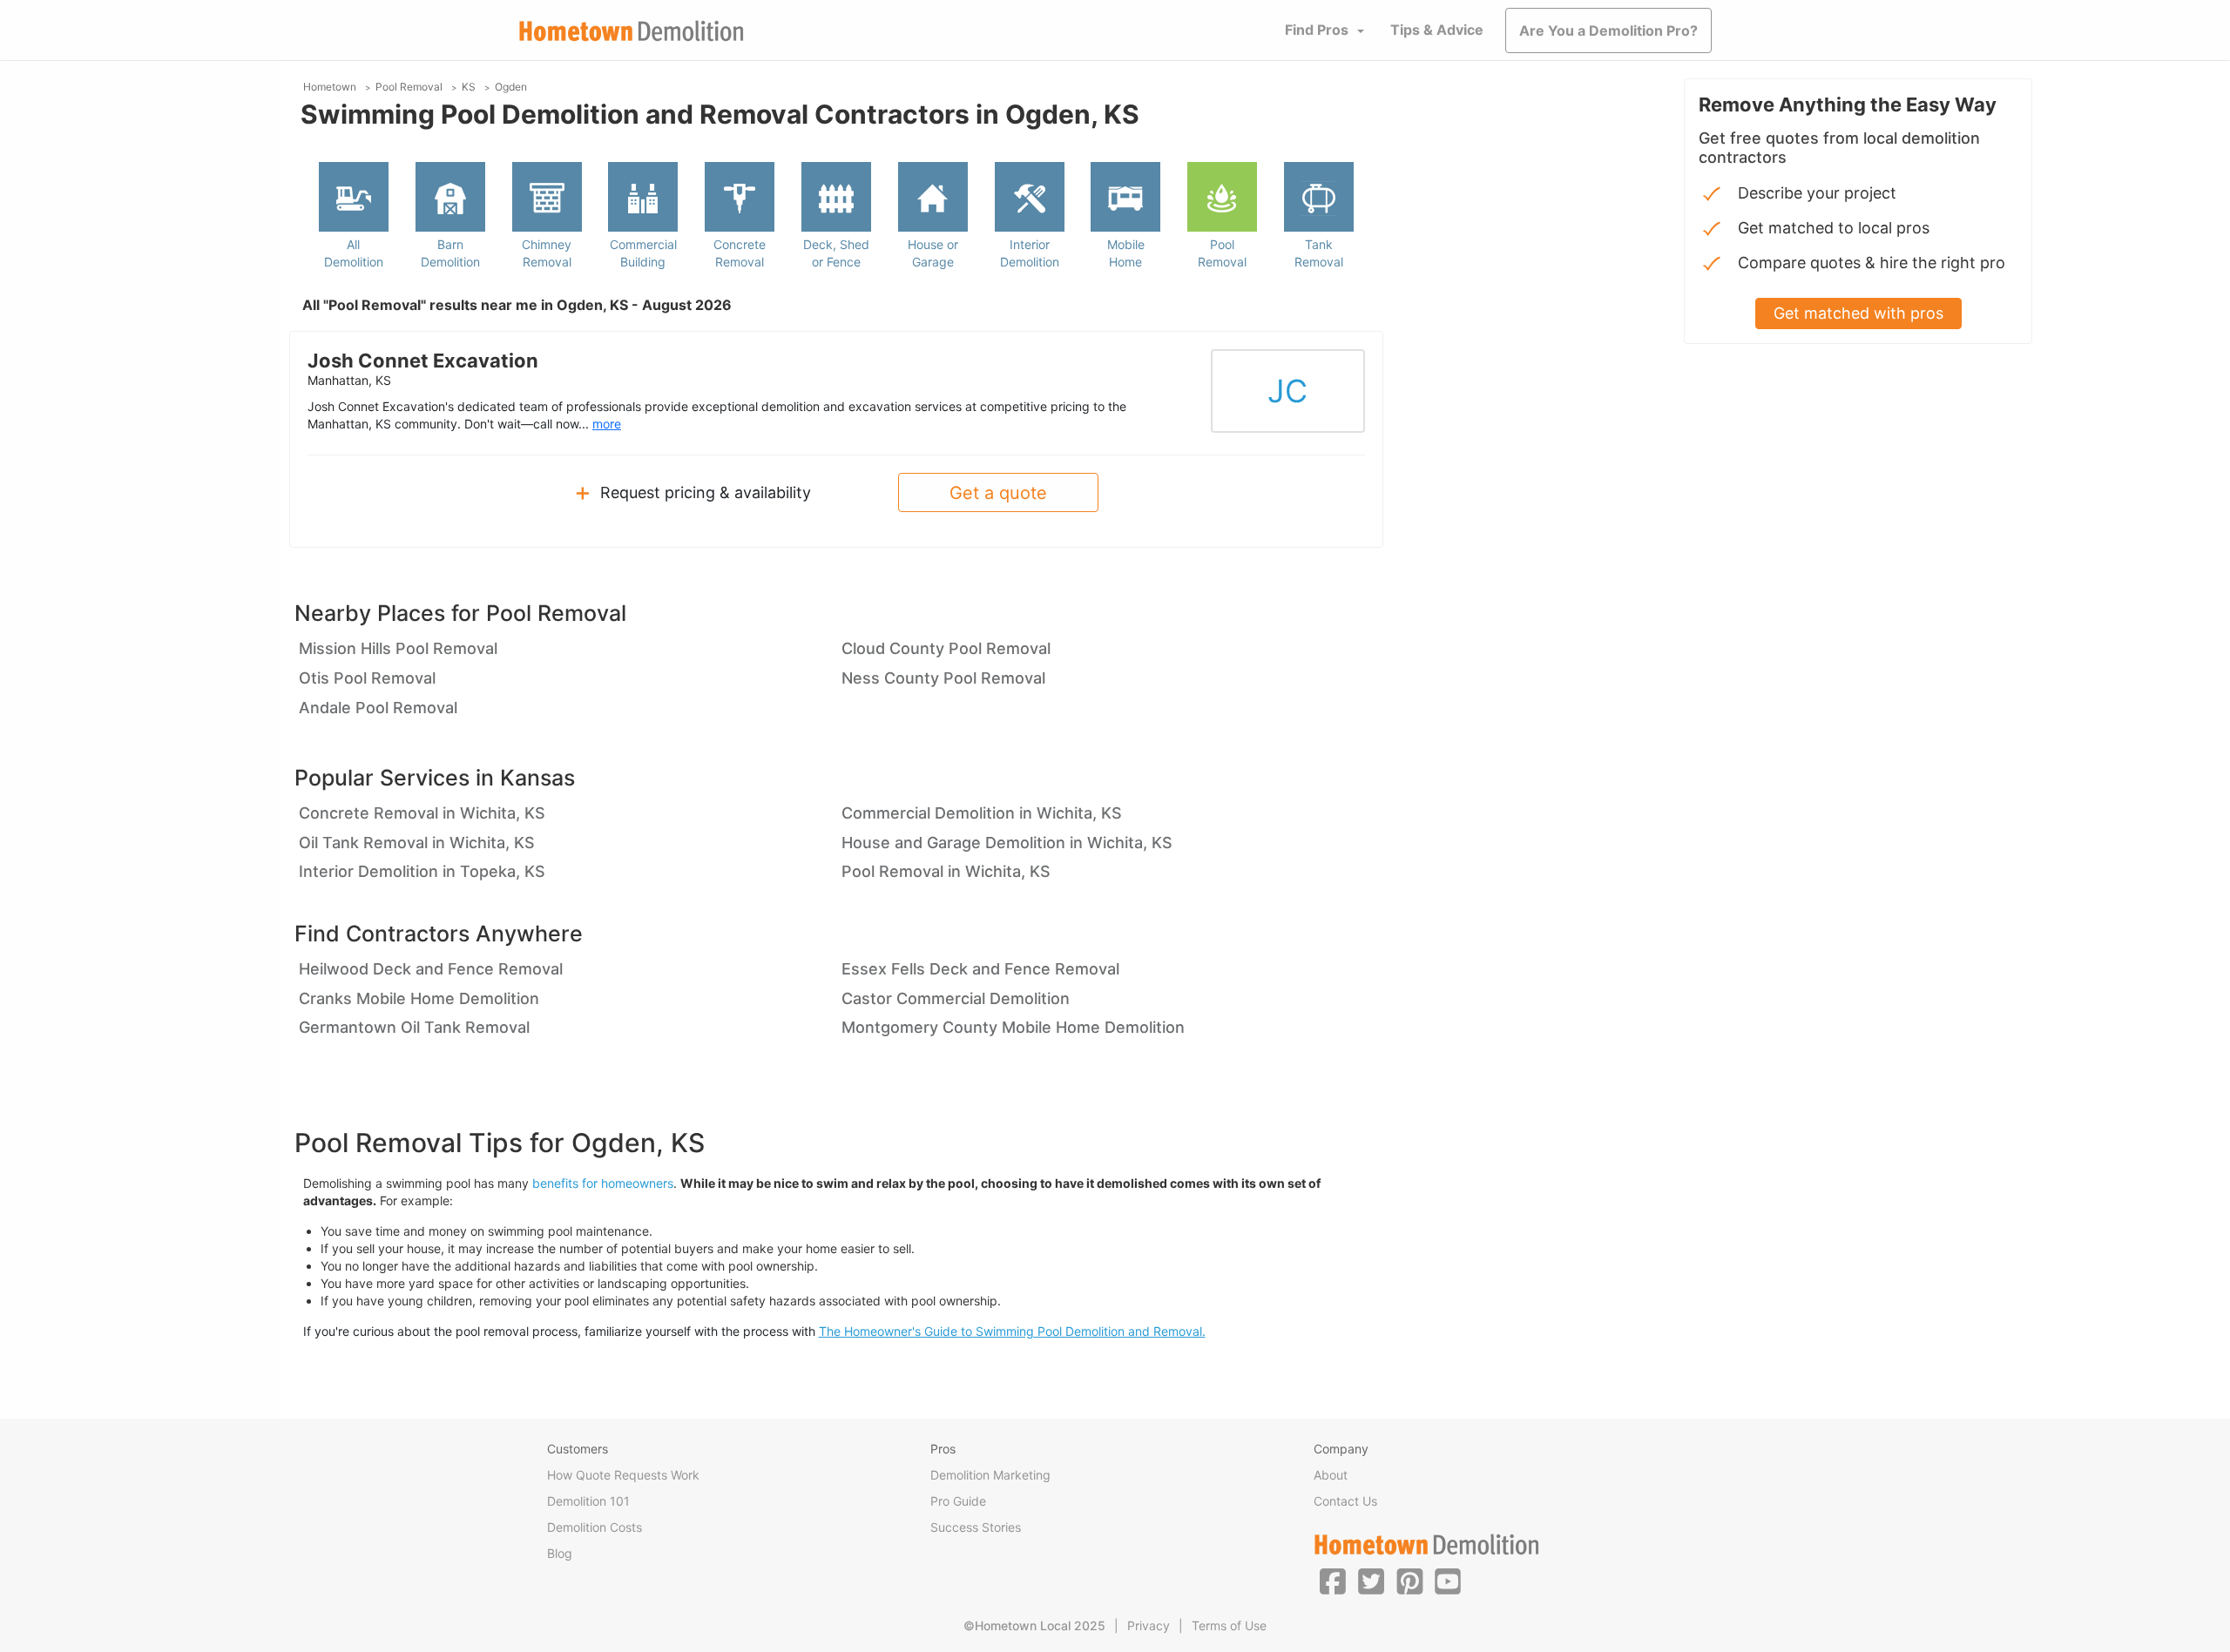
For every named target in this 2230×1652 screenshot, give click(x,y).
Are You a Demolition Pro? (1608, 30)
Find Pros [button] (1317, 30)
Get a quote (998, 493)
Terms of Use (1229, 1625)
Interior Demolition (1030, 253)
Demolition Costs (595, 1527)
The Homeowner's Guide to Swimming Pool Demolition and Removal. (1012, 1331)
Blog (560, 1553)
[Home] (632, 31)
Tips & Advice (1437, 30)
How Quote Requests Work (623, 1475)
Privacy (1149, 1625)
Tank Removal (1319, 253)
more (607, 424)
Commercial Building (643, 253)
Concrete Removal (740, 253)
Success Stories (976, 1527)
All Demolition (354, 253)
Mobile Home (1126, 253)
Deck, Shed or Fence (836, 253)
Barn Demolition (450, 253)
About (1331, 1475)
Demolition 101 (588, 1501)
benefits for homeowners (603, 1183)
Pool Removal (1222, 253)
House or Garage (933, 253)
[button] (1333, 1581)
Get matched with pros (1858, 313)
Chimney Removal (547, 253)
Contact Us (1345, 1501)
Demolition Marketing (990, 1475)
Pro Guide (958, 1501)
